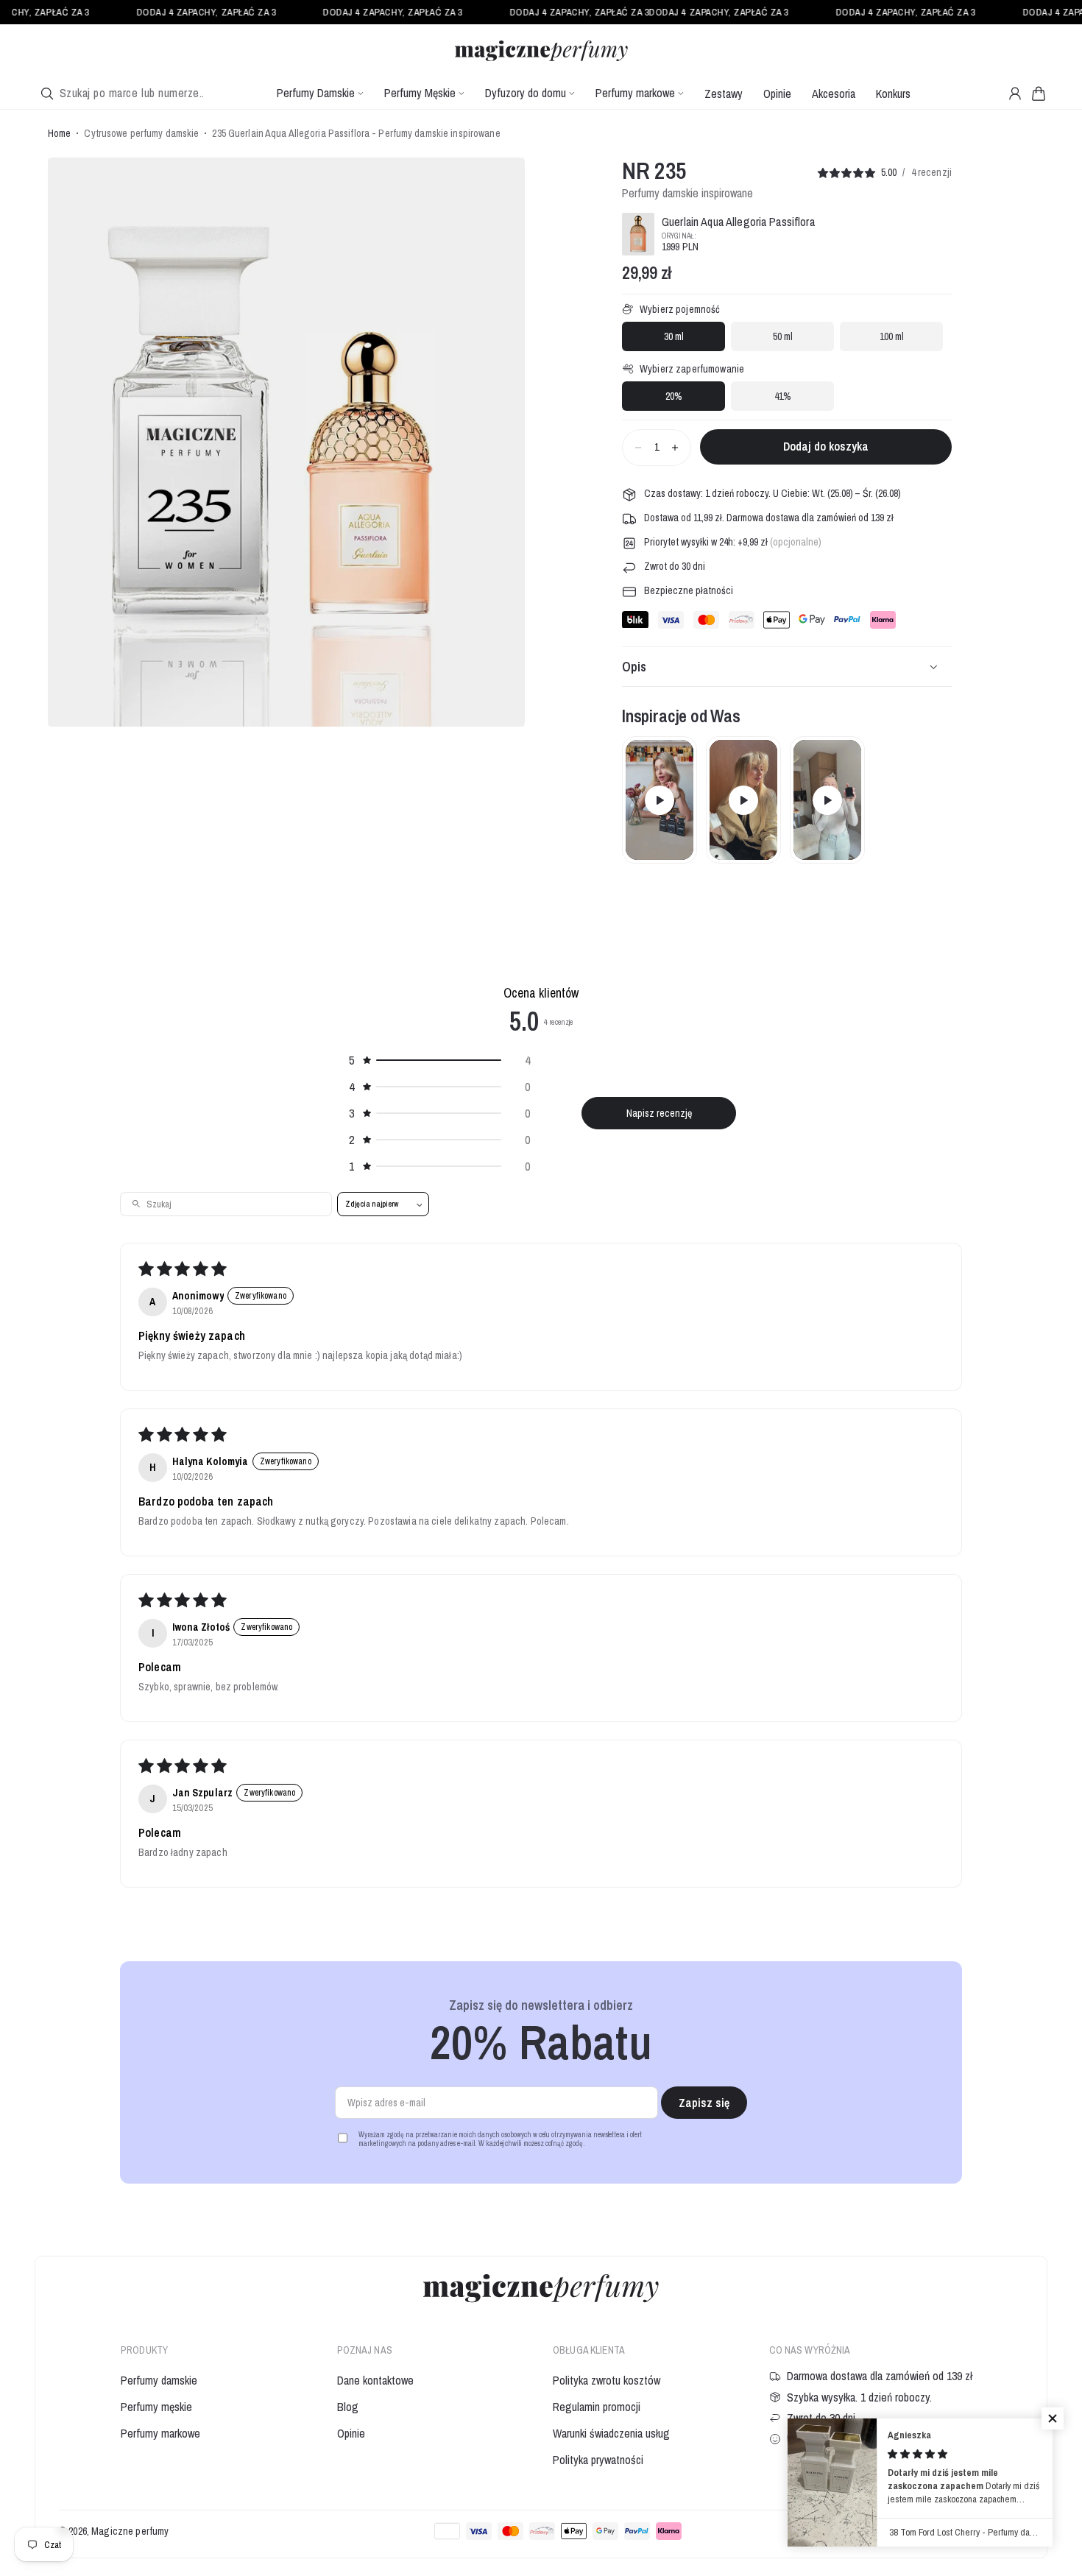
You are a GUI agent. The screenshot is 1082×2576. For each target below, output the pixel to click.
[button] (1039, 93)
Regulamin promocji (597, 2407)
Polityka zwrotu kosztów (607, 2380)
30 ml (674, 336)
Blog (348, 2407)
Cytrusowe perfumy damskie (141, 134)
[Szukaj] (47, 93)
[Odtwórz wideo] (660, 800)
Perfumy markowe (160, 2433)
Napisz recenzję (659, 1113)
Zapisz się (704, 2103)
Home (59, 134)
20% (674, 396)
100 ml (892, 336)
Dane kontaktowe (375, 2380)
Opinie (351, 2433)
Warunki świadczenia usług (611, 2433)
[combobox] (131, 93)
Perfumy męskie (156, 2407)
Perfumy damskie (159, 2380)
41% (783, 396)
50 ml (783, 336)
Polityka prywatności (598, 2460)
